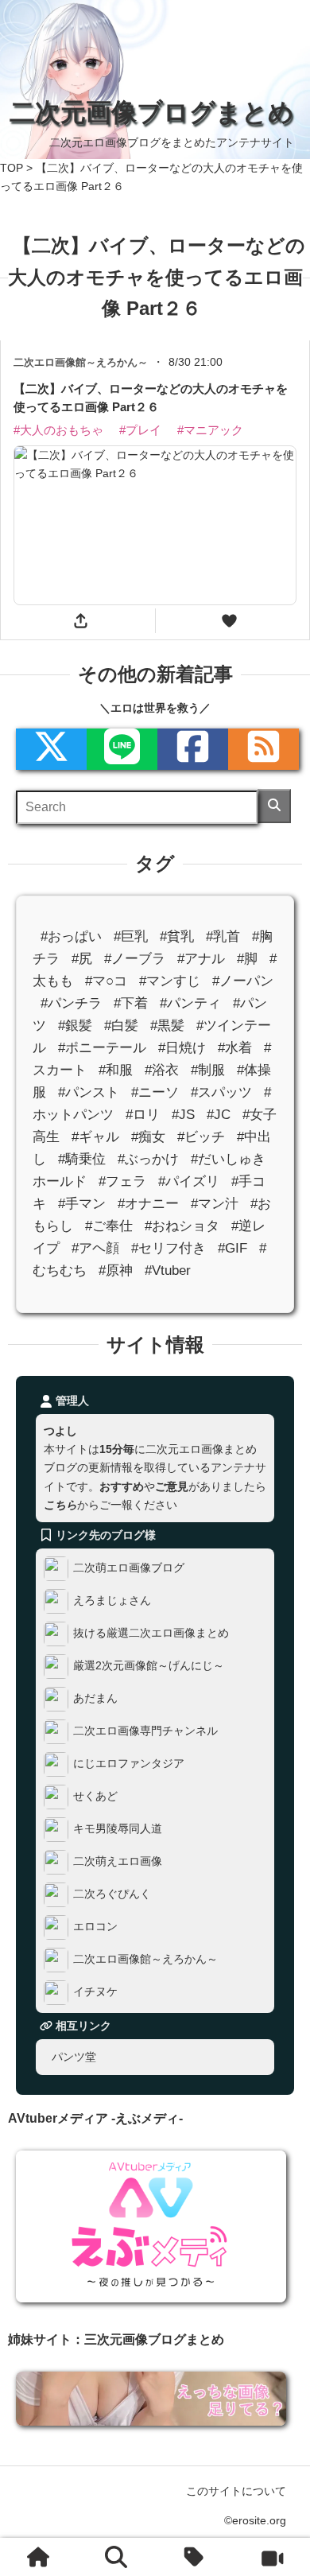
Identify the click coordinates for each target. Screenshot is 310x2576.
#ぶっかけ (148, 1159)
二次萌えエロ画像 (118, 1861)
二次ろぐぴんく (112, 1894)
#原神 (116, 1271)
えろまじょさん (112, 1600)
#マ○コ (106, 981)
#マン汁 (215, 1204)
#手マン (82, 1204)
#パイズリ (189, 1181)
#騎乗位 (82, 1159)
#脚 (247, 959)
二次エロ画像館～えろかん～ (145, 1959)
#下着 (131, 1003)
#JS (183, 1115)
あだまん (95, 1698)
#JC (219, 1115)
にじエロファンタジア (129, 1763)
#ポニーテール (102, 1048)
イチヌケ (95, 1991)
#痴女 (148, 1137)
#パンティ (190, 1003)
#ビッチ (201, 1137)
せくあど (95, 1796)
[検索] (274, 806)
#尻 (82, 959)
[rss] (263, 749)
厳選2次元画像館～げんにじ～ (149, 1665)
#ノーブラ (135, 959)
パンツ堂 (74, 2057)
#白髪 (121, 1026)
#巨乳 (131, 936)
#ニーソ (155, 1092)
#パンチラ (71, 1003)
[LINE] (122, 749)
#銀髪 (75, 1026)
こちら (60, 1504)
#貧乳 (177, 936)
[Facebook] (193, 749)
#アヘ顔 (95, 1248)
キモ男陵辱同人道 (118, 1828)
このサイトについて (236, 2491)
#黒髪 (167, 1026)
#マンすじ (170, 981)
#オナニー (148, 1204)
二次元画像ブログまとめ (152, 112)
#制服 (208, 1070)
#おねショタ (182, 1226)
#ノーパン (243, 981)
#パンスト (89, 1092)
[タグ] (194, 2557)
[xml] (51, 749)
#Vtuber (168, 1271)
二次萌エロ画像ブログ (129, 1568)
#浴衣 (162, 1070)
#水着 (235, 1048)
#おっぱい (71, 936)
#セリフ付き (169, 1248)
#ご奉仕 (109, 1226)
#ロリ (143, 1115)
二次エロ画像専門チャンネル (145, 1731)
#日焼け (182, 1048)
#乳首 (223, 936)
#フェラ (122, 1181)
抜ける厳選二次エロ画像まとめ (151, 1633)
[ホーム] (39, 2557)
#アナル (201, 959)
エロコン (95, 1926)
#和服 (116, 1070)
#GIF (232, 1248)
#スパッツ (221, 1092)
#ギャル (95, 1137)
